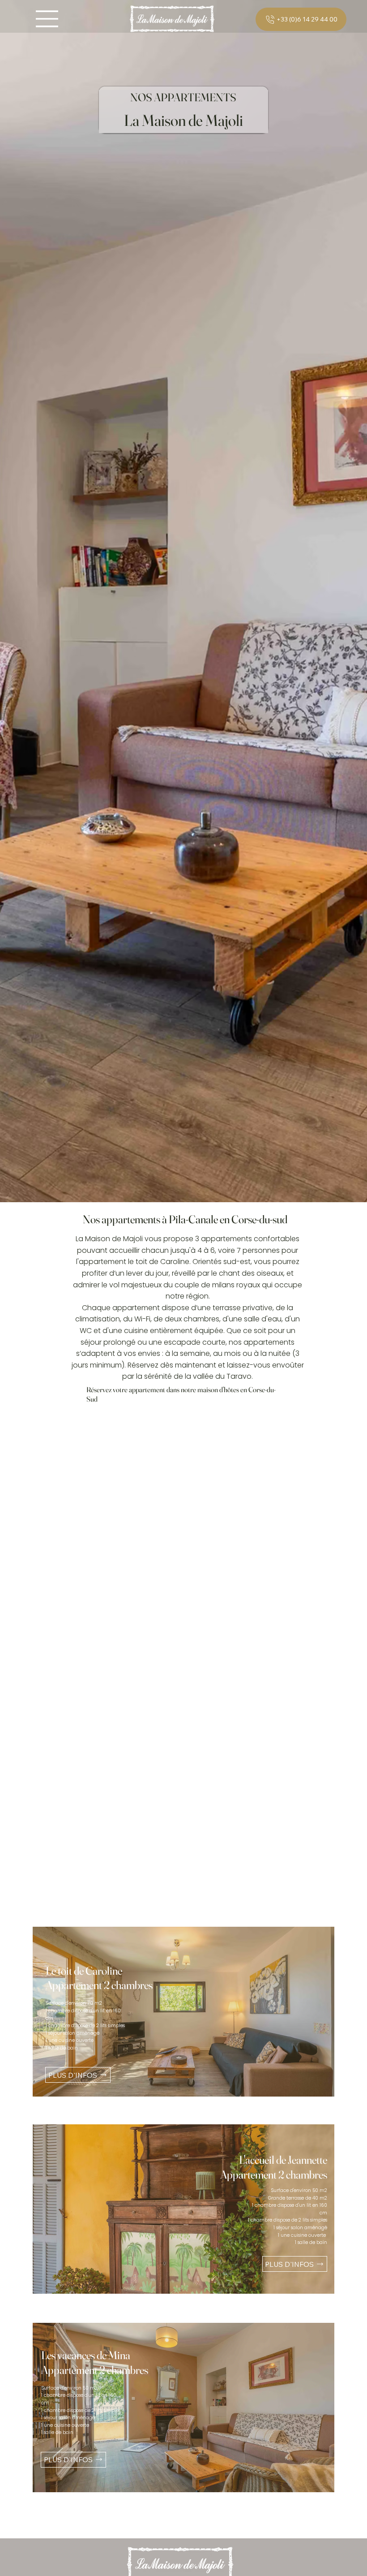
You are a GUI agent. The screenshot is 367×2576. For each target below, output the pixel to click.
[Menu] (47, 19)
